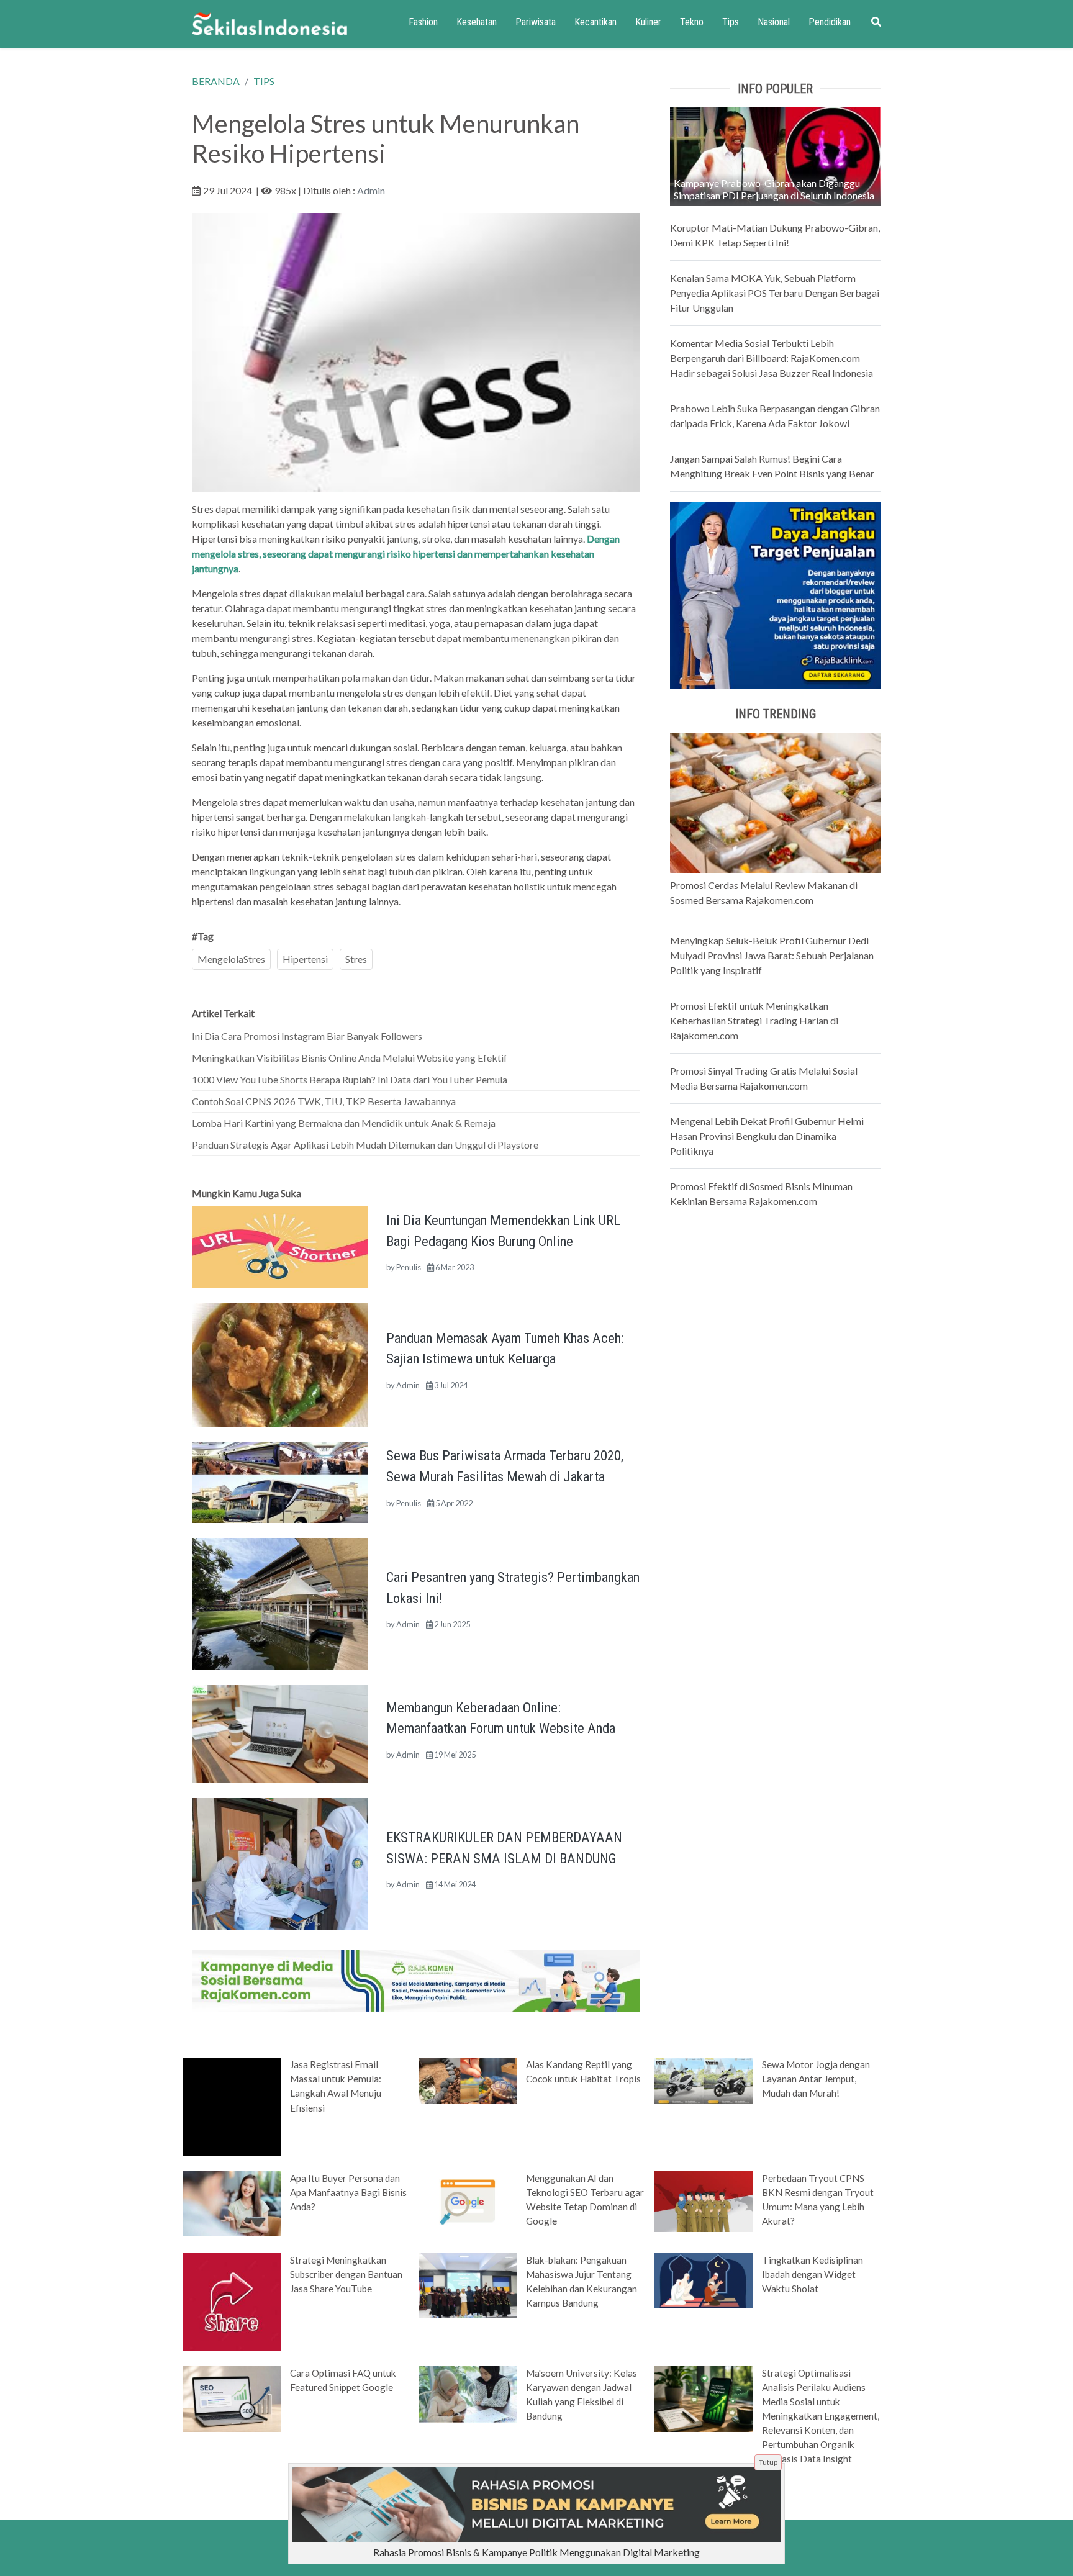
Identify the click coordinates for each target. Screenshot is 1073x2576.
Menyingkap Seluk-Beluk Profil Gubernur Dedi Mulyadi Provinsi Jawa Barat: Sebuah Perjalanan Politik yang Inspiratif (772, 955)
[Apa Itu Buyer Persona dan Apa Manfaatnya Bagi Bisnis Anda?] (232, 2202)
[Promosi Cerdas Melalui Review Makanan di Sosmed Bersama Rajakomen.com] (775, 801)
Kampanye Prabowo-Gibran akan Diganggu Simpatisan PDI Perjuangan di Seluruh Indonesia (774, 189)
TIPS (264, 81)
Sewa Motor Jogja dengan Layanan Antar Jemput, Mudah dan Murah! (816, 2079)
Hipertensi (305, 959)
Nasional (774, 22)
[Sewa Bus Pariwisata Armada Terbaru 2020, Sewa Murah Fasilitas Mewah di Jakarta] (280, 1481)
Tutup (768, 2462)
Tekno (692, 22)
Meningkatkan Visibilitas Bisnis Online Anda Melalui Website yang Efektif (350, 1058)
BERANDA (216, 81)
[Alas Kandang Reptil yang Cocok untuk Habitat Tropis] (468, 2080)
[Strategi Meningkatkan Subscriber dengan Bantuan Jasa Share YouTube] (232, 2301)
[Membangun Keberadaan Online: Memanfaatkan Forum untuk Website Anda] (280, 1733)
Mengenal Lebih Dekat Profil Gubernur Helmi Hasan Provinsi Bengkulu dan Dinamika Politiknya (767, 1136)
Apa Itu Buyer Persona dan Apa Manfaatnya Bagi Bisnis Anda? (348, 2192)
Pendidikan (830, 22)
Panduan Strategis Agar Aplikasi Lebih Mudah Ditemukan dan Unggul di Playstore (365, 1145)
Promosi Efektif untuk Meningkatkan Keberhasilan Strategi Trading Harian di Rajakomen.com (754, 1020)
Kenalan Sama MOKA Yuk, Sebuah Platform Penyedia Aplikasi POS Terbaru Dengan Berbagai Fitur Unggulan (775, 293)
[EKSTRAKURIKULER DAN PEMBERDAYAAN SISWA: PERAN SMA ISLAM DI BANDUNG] (280, 1862)
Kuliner (648, 22)
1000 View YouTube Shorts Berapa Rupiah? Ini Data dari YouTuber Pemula (350, 1079)
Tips (731, 22)
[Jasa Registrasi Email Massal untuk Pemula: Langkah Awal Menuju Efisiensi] (232, 2106)
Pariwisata (536, 22)
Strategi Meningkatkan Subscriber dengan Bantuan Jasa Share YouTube (346, 2274)
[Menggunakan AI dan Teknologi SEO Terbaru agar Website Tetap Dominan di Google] (468, 2200)
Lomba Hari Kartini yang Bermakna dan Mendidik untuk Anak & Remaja (344, 1123)
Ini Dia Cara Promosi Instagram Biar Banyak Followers (307, 1036)
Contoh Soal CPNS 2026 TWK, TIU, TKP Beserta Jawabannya (324, 1101)
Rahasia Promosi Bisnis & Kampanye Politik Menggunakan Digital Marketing (536, 2552)
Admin (371, 190)
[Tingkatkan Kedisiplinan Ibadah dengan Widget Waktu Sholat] (704, 2279)
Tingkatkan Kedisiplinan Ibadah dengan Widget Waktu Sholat (813, 2274)
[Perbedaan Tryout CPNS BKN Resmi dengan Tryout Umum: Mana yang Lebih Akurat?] (704, 2200)
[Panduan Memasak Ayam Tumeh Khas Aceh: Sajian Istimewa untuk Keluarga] (280, 1363)
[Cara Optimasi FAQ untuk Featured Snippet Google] (232, 2398)
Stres (356, 959)
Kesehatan (477, 22)
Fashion (423, 22)
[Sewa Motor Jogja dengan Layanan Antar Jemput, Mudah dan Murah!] (704, 2080)
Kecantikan (595, 22)
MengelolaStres (231, 959)
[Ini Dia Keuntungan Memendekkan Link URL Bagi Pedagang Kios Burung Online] (280, 1245)
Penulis (409, 1267)
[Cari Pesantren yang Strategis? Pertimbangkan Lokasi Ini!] (280, 1603)
